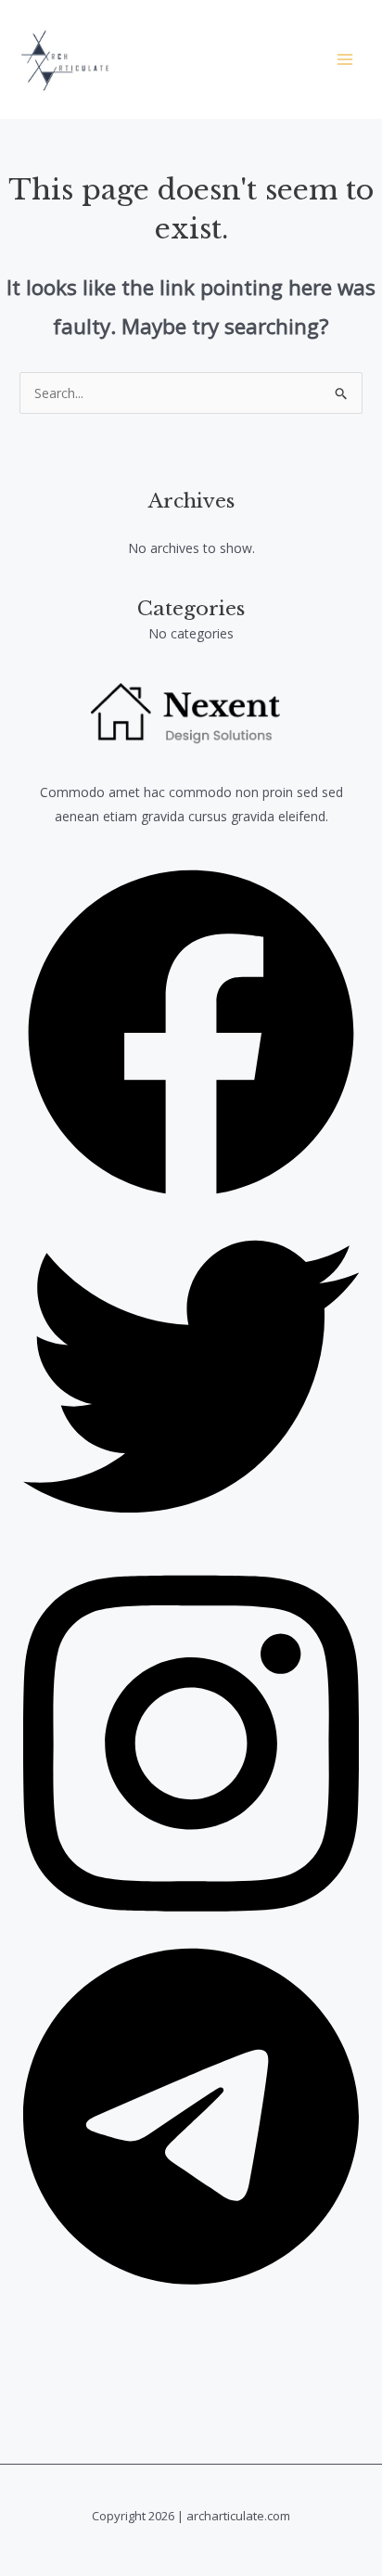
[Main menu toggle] (344, 60)
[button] (191, 1196)
